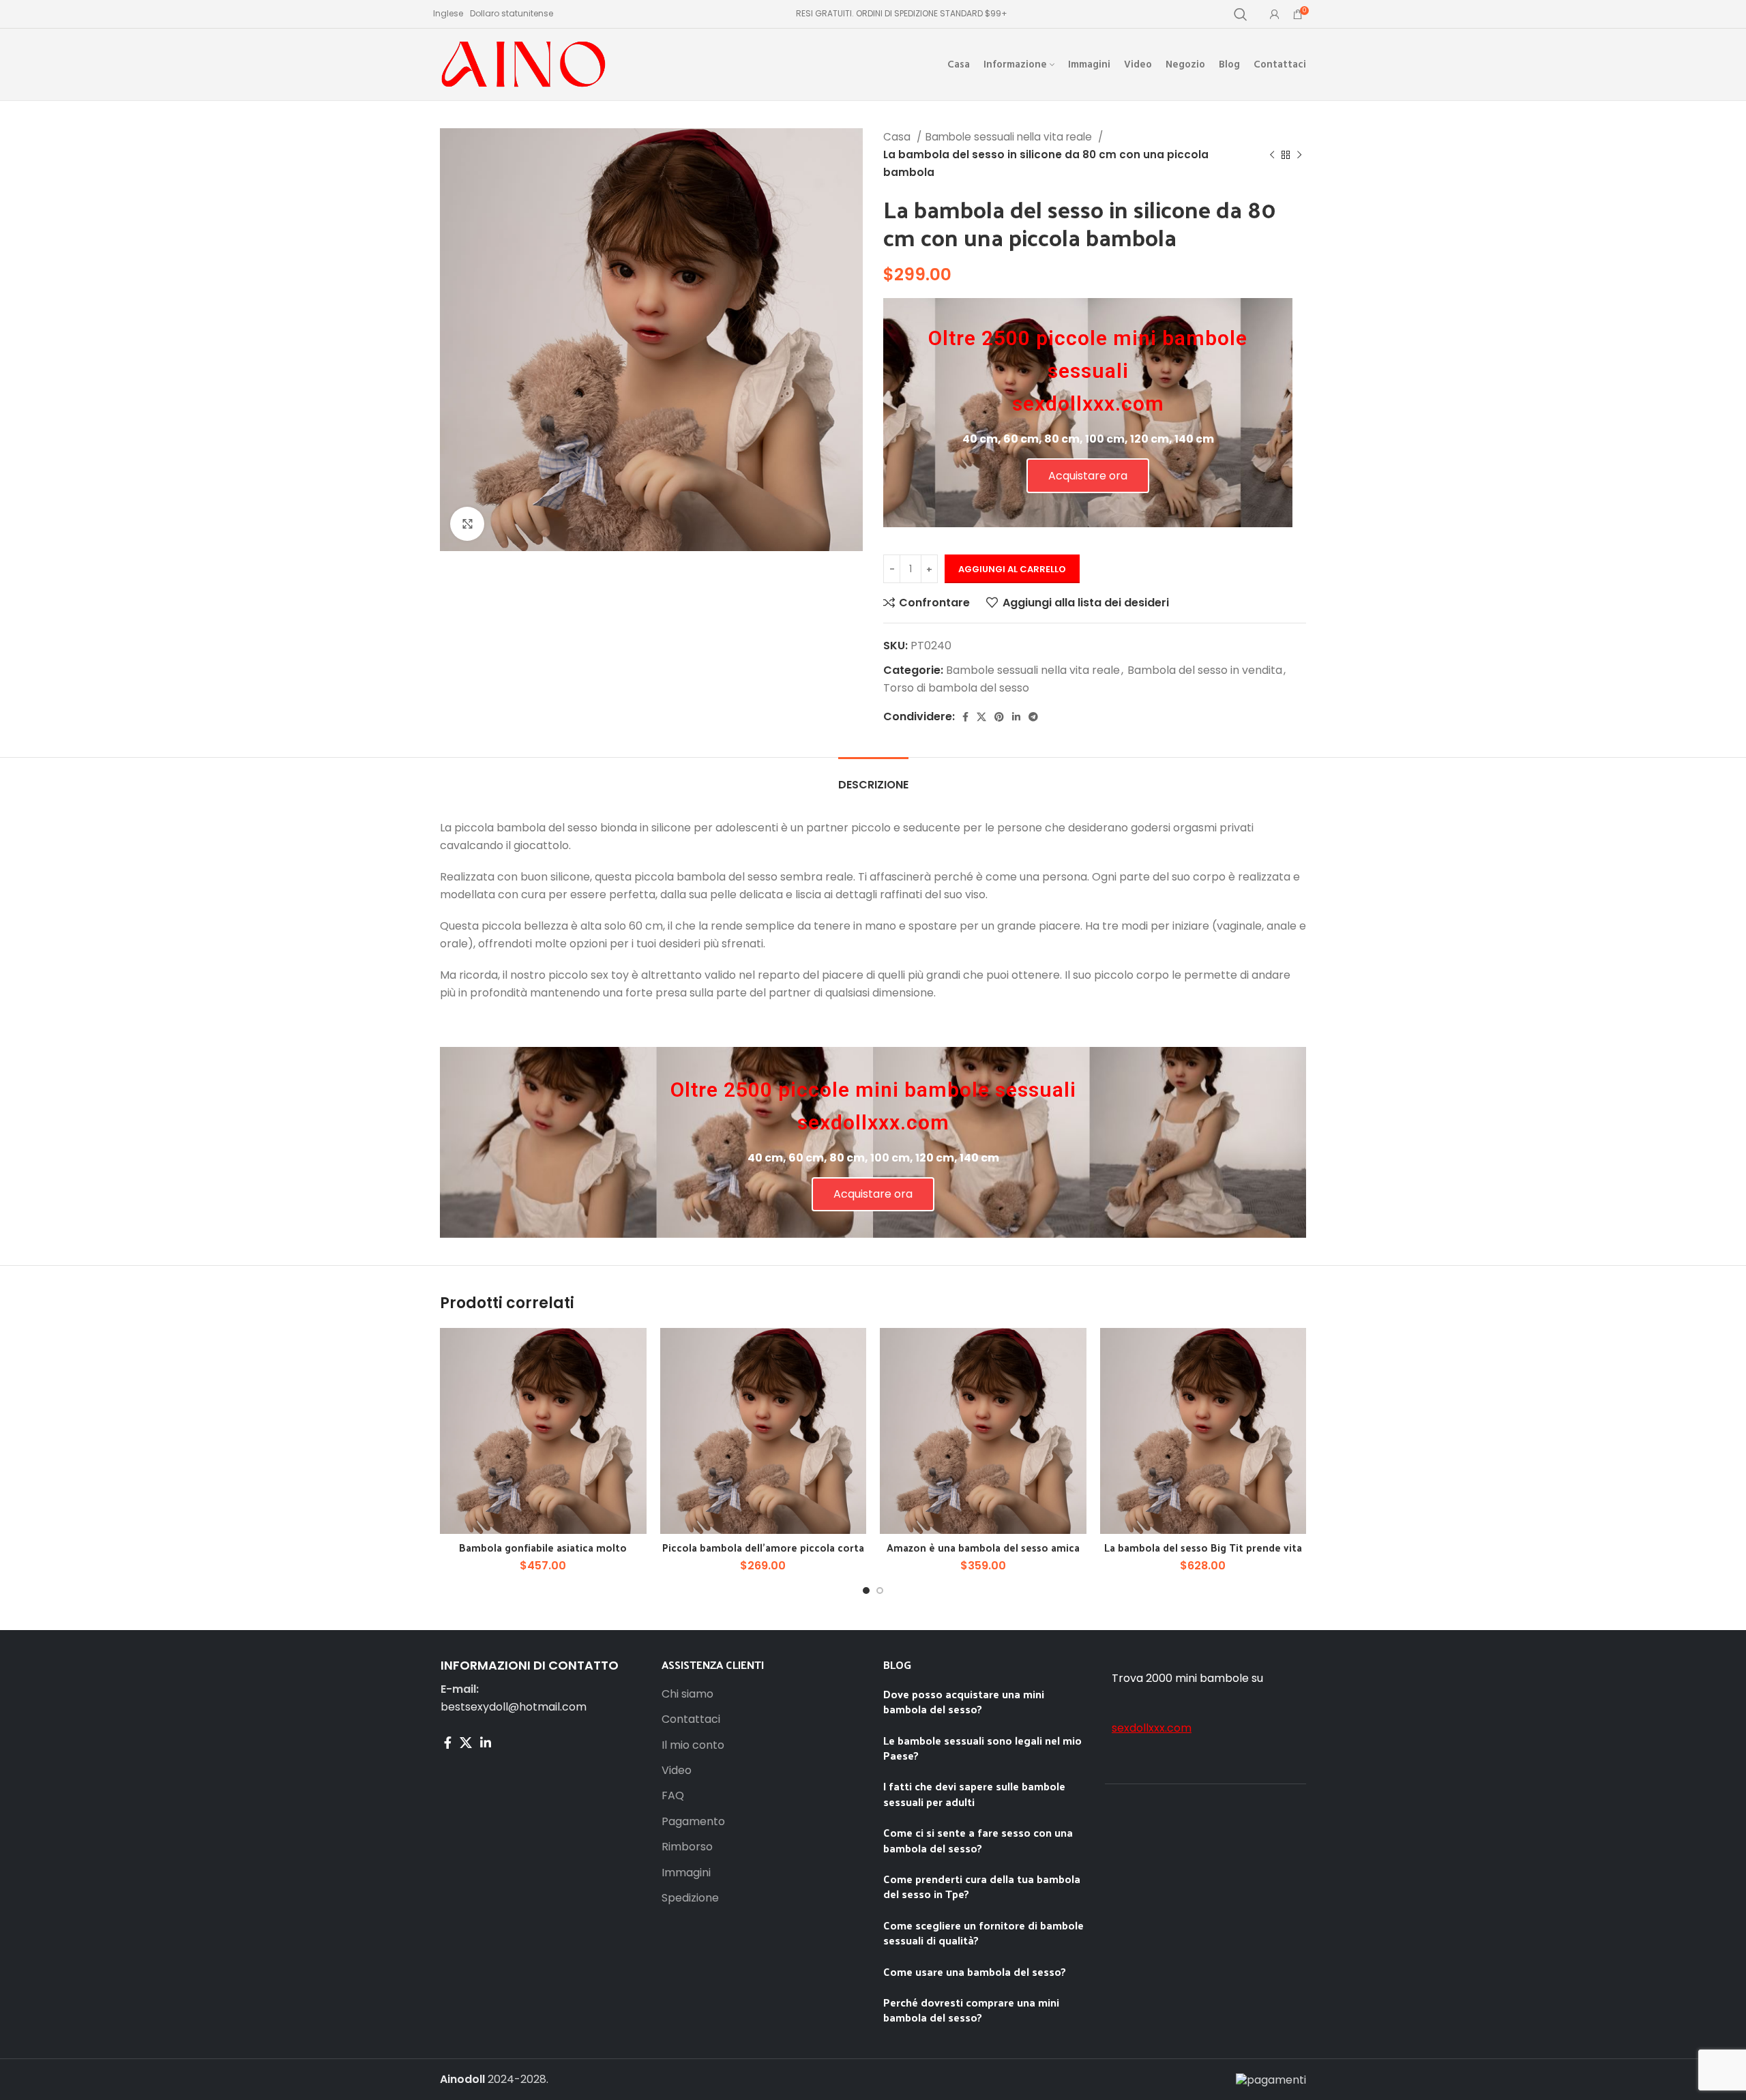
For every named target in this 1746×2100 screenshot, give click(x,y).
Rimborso (687, 1847)
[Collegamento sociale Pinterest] (999, 717)
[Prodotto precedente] (1272, 155)
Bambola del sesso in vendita (1205, 670)
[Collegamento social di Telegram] (1033, 717)
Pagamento (693, 1822)
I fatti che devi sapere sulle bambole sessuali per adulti (974, 1793)
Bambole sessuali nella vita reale (1010, 137)
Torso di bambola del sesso (956, 688)
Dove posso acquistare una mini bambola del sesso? (964, 1701)
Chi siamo (687, 1694)
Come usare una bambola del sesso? (975, 1971)
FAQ (673, 1796)
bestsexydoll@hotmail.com (514, 1707)
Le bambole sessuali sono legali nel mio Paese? (982, 1748)
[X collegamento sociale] (981, 717)
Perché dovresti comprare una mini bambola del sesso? (971, 2010)
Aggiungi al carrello (1012, 569)
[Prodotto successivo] (1299, 155)
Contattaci (691, 1719)
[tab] (873, 778)
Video (677, 1771)
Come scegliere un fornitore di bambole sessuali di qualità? (983, 1933)
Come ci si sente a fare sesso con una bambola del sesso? (978, 1840)
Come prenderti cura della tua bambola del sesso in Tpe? (982, 1886)
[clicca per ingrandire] (467, 524)
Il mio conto (693, 1745)
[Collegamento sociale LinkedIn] (1016, 717)
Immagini (686, 1873)
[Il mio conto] (1275, 14)
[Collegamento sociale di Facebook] (965, 717)
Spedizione (690, 1898)
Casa (898, 137)
